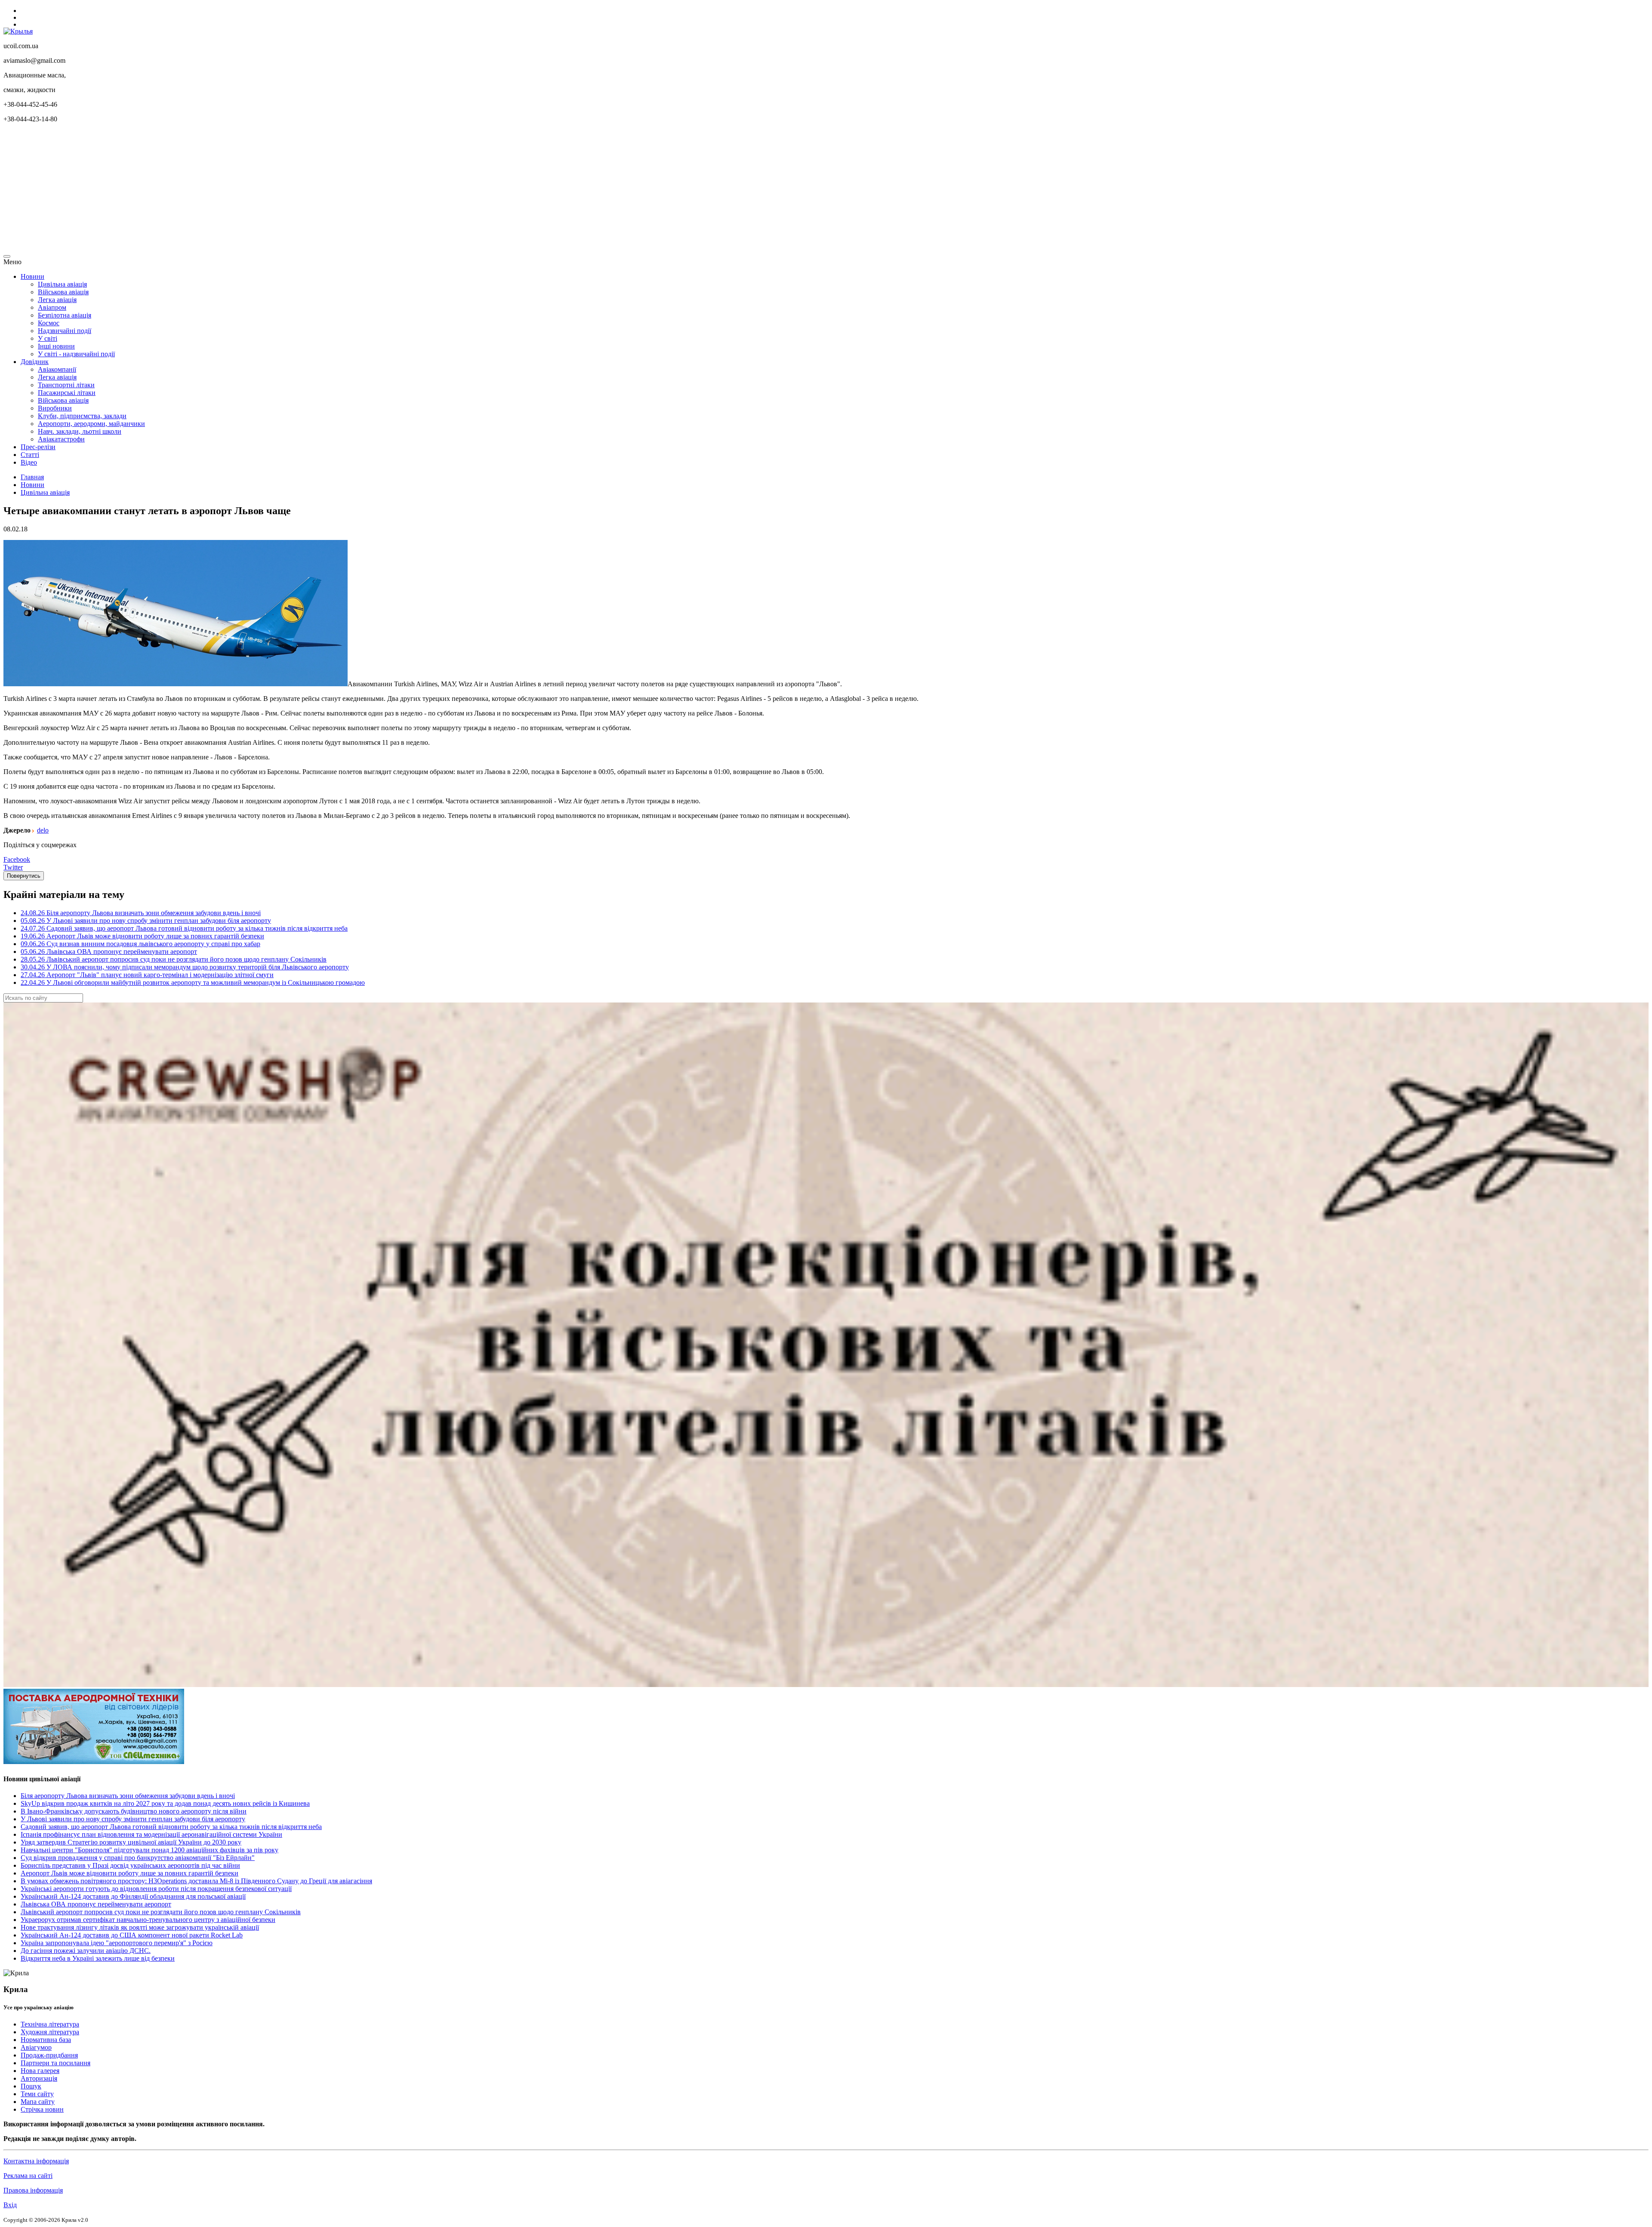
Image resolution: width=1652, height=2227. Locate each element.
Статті (30, 455)
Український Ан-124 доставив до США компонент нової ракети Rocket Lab (132, 1935)
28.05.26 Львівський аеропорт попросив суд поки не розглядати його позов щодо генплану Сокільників (174, 959)
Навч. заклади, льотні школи (80, 431)
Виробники (55, 408)
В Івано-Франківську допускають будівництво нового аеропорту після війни (134, 1811)
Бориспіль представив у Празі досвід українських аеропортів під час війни (130, 1865)
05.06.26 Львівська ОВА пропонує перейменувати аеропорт (109, 952)
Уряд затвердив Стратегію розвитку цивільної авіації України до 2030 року (131, 1842)
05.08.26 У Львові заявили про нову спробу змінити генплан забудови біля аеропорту (146, 921)
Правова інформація (33, 2190)
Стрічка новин (42, 2109)
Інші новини (56, 346)
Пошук (31, 2086)
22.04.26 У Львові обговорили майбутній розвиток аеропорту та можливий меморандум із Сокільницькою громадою (193, 982)
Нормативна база (46, 2040)
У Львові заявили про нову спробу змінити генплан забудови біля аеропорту (133, 1819)
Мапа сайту (38, 2102)
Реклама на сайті (28, 2176)
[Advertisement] (262, 190)
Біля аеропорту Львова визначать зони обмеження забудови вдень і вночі (128, 1796)
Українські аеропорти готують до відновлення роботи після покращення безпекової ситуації (156, 1889)
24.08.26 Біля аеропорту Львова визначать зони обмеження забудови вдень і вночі (141, 913)
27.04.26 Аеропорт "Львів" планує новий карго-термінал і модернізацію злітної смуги (147, 975)
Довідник (35, 362)
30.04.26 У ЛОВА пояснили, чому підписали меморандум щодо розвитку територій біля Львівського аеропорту (185, 967)
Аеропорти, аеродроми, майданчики (91, 424)
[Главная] (18, 31)
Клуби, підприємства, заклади (82, 416)
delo (43, 830)
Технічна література (50, 2024)
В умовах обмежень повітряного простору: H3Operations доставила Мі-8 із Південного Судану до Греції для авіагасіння (196, 1881)
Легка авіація (57, 300)
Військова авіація (63, 292)
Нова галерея (40, 2071)
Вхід (10, 2205)
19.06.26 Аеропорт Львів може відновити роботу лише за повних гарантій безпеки (142, 936)
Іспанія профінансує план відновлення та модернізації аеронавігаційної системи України (151, 1834)
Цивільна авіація (62, 284)
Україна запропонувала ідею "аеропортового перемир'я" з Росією (117, 1943)
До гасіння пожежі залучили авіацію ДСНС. (86, 1951)
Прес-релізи (38, 447)
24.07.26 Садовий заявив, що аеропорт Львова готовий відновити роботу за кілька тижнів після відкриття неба (184, 928)
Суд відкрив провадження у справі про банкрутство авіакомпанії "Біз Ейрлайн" (138, 1858)
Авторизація (39, 2078)
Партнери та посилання (55, 2063)
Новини (32, 276)
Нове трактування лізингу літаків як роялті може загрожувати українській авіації (140, 1927)
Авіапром (52, 307)
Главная (32, 477)
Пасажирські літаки (67, 393)
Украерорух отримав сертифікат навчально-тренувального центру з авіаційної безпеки (148, 1920)
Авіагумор (36, 2047)
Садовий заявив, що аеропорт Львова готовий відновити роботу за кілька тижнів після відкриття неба (171, 1827)
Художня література (50, 2032)
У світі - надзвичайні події (76, 354)
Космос (49, 323)
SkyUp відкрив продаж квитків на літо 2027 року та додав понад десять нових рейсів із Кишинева (165, 1803)
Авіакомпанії (57, 369)
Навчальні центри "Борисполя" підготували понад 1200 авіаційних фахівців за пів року (149, 1850)
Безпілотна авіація (65, 315)
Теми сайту (37, 2094)
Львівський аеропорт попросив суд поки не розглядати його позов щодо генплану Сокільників (161, 1912)
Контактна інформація (36, 2161)
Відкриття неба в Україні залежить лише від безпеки (98, 1958)
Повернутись (24, 876)
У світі (48, 338)
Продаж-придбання (49, 2055)
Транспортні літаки (66, 385)
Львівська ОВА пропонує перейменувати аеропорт (96, 1904)
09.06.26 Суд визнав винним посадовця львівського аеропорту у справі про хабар (140, 944)
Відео (29, 462)
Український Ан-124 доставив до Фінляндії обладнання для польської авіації (133, 1896)
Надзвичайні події (65, 331)
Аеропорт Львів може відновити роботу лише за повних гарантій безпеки (129, 1873)
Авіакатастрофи (61, 439)
